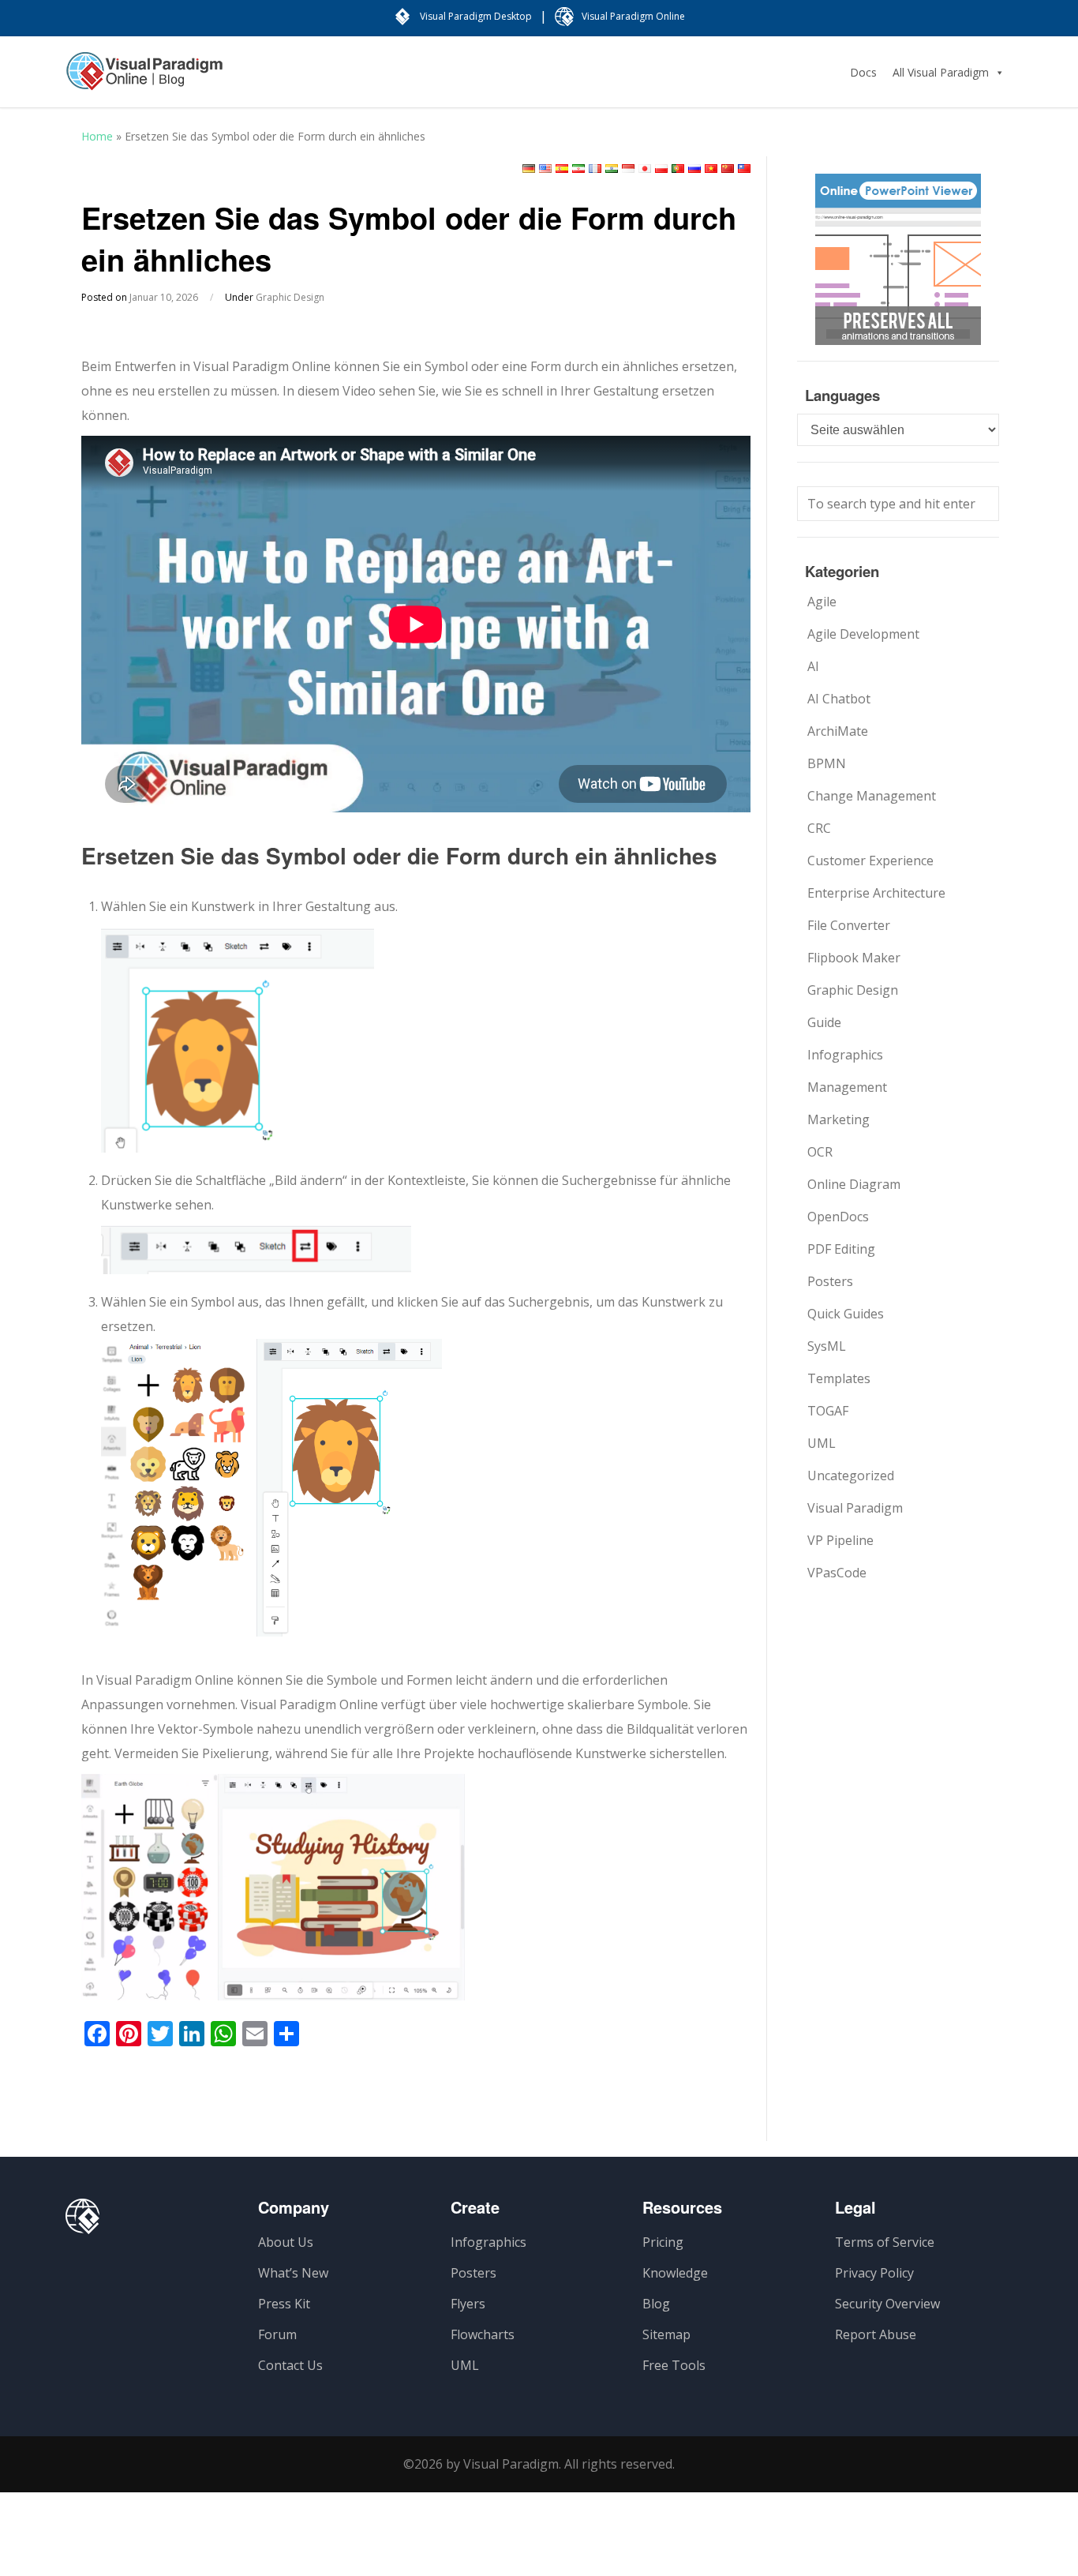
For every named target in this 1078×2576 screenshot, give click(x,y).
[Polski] (661, 169)
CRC (819, 828)
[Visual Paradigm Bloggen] (144, 79)
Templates (839, 1378)
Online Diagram (854, 1184)
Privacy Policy (874, 2273)
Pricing (663, 2242)
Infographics (845, 1055)
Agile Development (863, 634)
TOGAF (828, 1411)
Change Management (872, 796)
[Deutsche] (529, 169)
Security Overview (887, 2304)
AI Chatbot (839, 699)
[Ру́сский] (694, 169)
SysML (827, 1346)
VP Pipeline (840, 1540)
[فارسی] (578, 169)
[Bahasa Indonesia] (628, 169)
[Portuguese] (678, 169)
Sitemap (666, 2334)
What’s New (293, 2273)
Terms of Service (885, 2242)
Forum (277, 2334)
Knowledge (675, 2273)
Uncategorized (851, 1475)
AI (813, 666)
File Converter (849, 925)
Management (847, 1087)
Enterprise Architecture (876, 893)
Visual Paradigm (855, 1508)
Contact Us (290, 2365)
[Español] (562, 169)
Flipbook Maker (854, 958)
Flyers (468, 2304)
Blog (656, 2304)
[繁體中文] (744, 169)
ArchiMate (838, 731)
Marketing (838, 1119)
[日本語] (645, 169)
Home (97, 136)
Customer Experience (870, 861)
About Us (286, 2242)
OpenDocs (838, 1217)
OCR (820, 1152)
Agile (822, 602)
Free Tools (674, 2365)
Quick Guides (846, 1314)
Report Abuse (876, 2334)
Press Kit (284, 2304)
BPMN (827, 763)
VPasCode (837, 1573)
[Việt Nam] (711, 169)
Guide (824, 1022)
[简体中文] (728, 169)
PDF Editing (841, 1249)
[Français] (595, 169)
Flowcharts (483, 2334)
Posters (830, 1281)
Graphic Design (290, 297)
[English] (545, 169)
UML (822, 1443)
